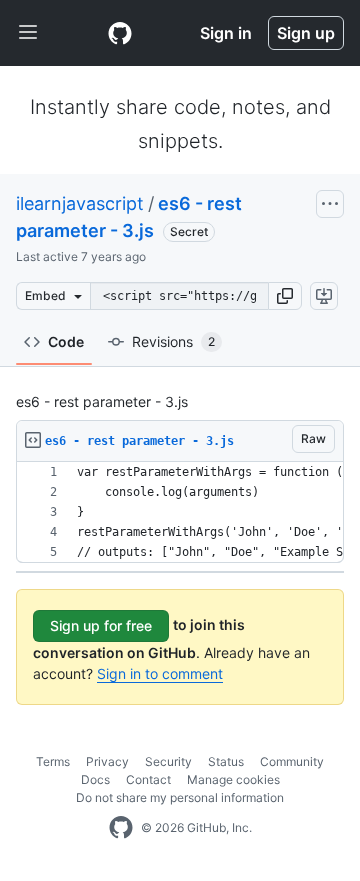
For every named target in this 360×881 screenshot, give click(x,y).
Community (292, 761)
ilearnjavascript (80, 203)
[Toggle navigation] (28, 33)
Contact (148, 779)
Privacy (107, 761)
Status (226, 761)
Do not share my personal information (180, 797)
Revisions (173, 341)
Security (168, 761)
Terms (53, 761)
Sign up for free (101, 625)
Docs (95, 779)
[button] (285, 296)
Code (66, 341)
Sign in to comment (160, 673)
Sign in (226, 33)
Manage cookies (233, 779)
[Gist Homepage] (120, 33)
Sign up (306, 33)
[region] (180, 512)
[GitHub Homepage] (121, 828)
